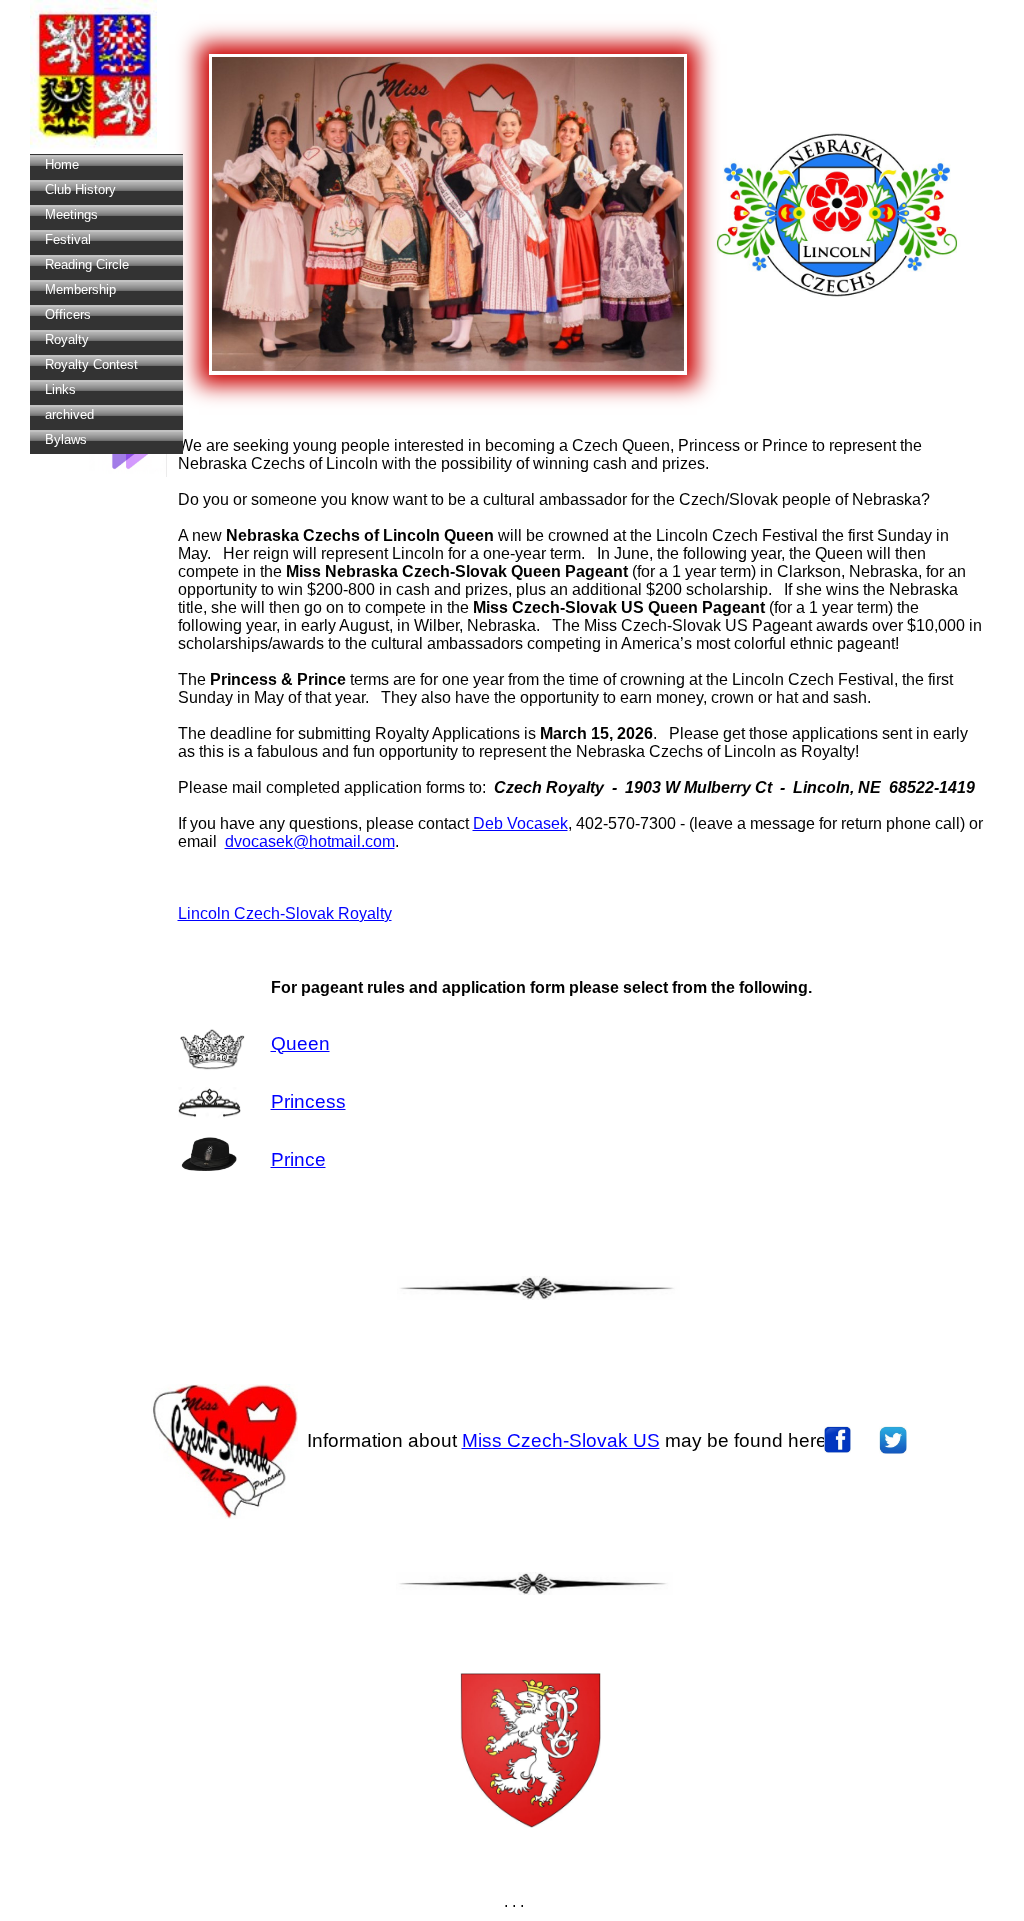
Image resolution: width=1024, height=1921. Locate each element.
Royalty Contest (91, 364)
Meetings (71, 214)
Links (60, 389)
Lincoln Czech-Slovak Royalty (285, 913)
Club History (80, 189)
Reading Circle (87, 264)
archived (69, 414)
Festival (68, 239)
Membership (80, 289)
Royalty (67, 339)
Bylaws (66, 439)
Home (62, 164)
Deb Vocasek (520, 823)
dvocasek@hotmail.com (310, 841)
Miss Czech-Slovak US (561, 1440)
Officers (68, 314)
